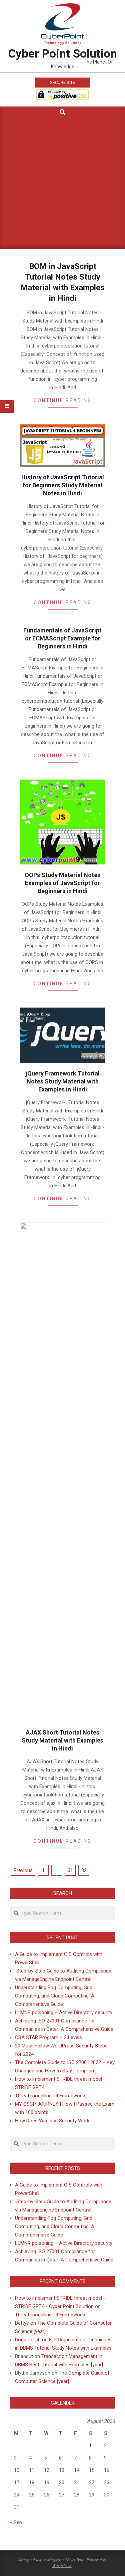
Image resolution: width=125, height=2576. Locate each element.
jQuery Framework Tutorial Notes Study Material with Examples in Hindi (63, 1081)
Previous (23, 1870)
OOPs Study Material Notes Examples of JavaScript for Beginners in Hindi (62, 883)
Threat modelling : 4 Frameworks (51, 2096)
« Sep (16, 2522)
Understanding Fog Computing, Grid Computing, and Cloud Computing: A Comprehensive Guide (55, 1996)
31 (70, 1870)
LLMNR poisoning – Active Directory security (64, 2012)
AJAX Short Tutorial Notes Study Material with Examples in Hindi (62, 1740)
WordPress (62, 2565)
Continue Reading (63, 400)
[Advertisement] (62, 184)
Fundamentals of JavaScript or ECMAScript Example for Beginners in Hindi (62, 638)
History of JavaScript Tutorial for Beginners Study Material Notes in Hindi (63, 485)
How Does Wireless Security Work (52, 2121)
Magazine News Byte (66, 2560)
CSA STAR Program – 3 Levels (48, 2037)
